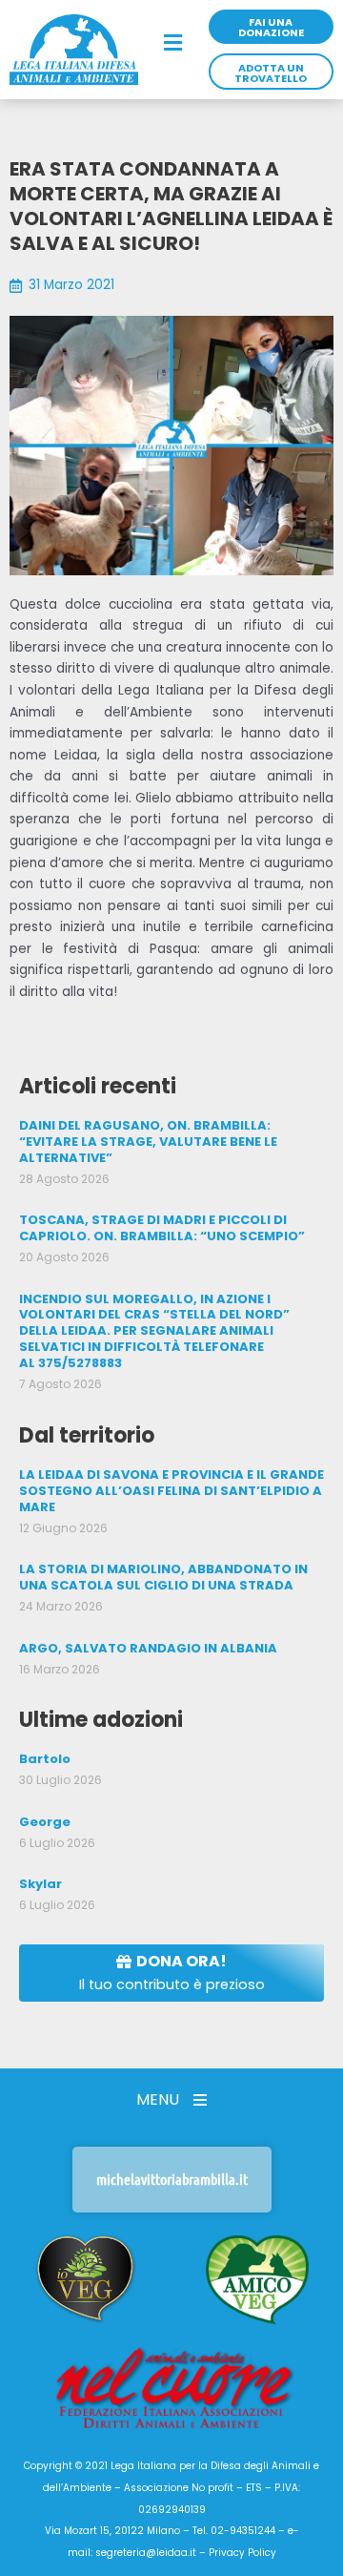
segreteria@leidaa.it (146, 2553)
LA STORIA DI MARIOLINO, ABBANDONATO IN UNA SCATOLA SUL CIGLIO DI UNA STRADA (163, 1577)
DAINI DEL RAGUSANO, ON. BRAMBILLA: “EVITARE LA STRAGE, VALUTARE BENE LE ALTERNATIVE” (148, 1142)
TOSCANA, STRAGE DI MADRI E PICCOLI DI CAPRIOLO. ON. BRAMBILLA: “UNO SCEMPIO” (162, 1228)
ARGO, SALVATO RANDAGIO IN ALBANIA (148, 1648)
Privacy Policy (242, 2553)
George (45, 1822)
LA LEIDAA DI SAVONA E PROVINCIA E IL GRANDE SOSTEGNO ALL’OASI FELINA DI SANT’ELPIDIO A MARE (171, 1491)
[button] (173, 44)
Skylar (40, 1884)
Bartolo (45, 1759)
